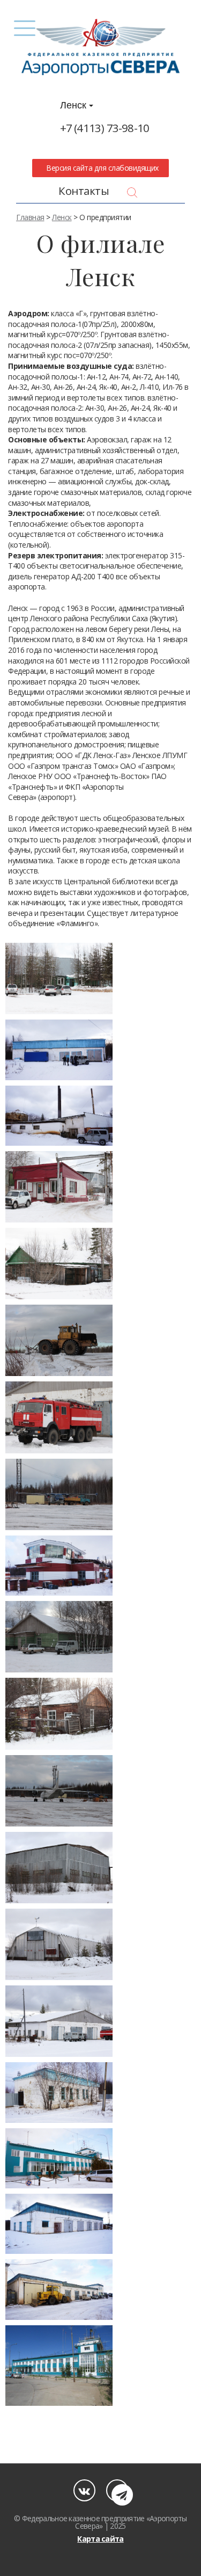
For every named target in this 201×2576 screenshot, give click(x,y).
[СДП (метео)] (59, 1566)
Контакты (84, 191)
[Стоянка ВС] (59, 1791)
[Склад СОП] (59, 1713)
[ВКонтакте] (84, 2490)
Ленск (75, 105)
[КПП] (59, 1187)
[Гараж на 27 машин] (59, 2289)
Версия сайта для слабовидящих (101, 168)
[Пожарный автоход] (59, 1417)
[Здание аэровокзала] (59, 2366)
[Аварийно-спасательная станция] (59, 2021)
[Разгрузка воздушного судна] (59, 1494)
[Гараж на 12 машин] (59, 2224)
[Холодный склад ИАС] (59, 1944)
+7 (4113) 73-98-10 (105, 128)
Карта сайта (100, 2539)
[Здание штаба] (59, 978)
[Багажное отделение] (59, 2092)
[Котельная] (59, 1116)
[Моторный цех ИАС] (59, 1264)
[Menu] (25, 28)
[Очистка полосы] (59, 1340)
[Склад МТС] (59, 1637)
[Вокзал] (59, 2158)
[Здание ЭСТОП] (59, 1050)
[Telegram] (117, 2490)
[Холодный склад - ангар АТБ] (59, 1868)
